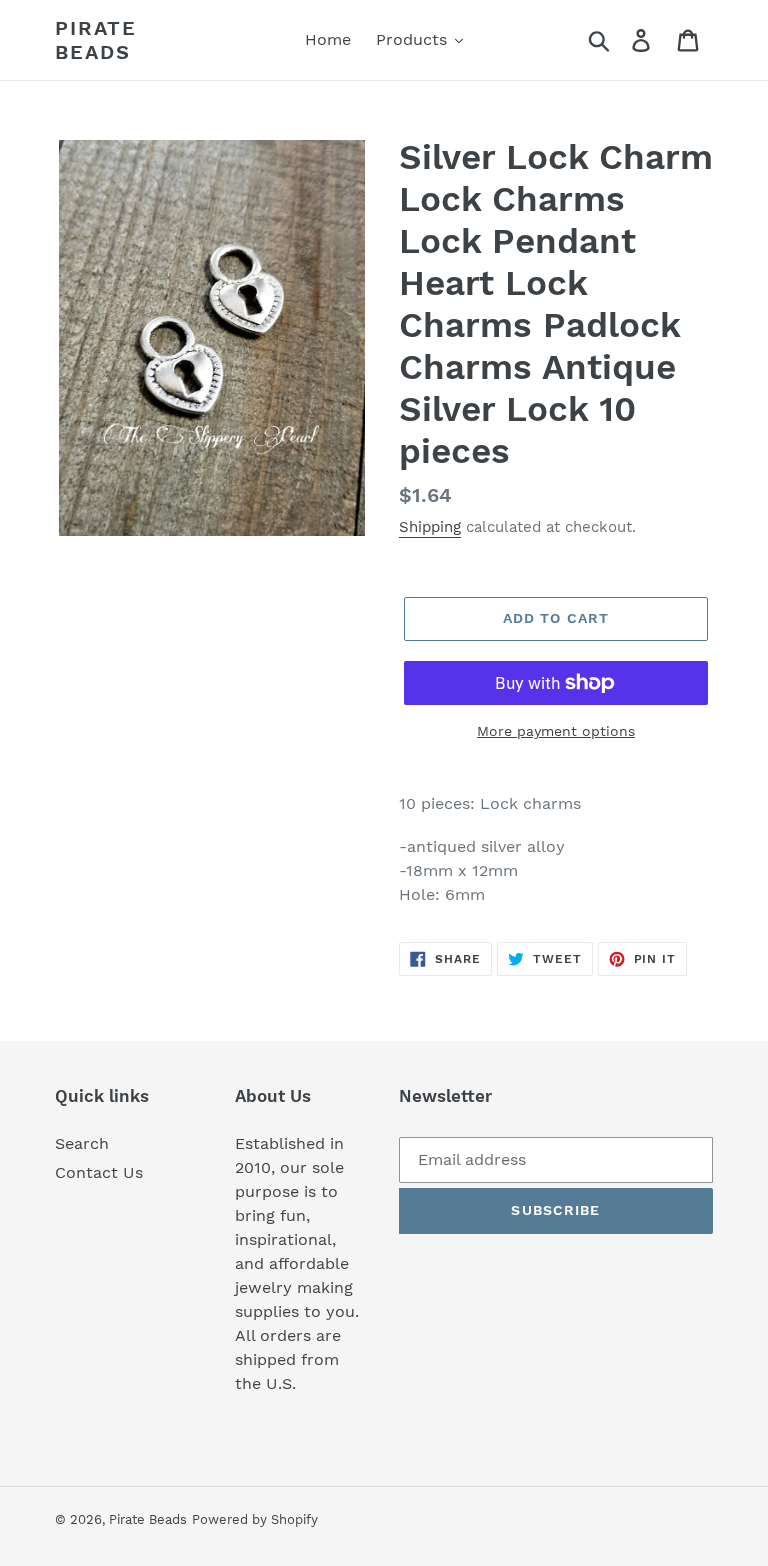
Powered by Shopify (255, 1519)
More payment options (556, 731)
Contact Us (99, 1172)
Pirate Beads (96, 40)
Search (82, 1143)
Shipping (430, 527)
